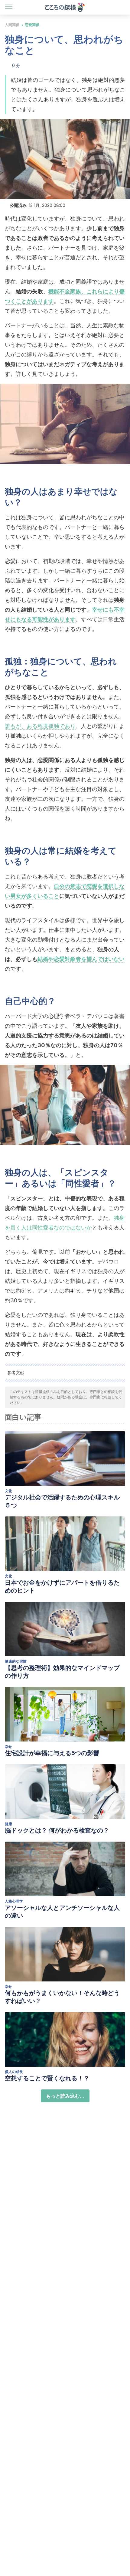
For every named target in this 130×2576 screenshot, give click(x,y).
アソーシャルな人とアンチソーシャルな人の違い (62, 1912)
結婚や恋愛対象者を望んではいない (81, 959)
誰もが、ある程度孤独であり (40, 726)
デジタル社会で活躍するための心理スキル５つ (62, 1501)
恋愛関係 (32, 25)
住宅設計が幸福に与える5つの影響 (52, 1753)
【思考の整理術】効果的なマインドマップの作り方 (62, 1672)
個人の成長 (14, 2072)
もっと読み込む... (65, 2096)
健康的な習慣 (16, 1661)
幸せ (8, 1747)
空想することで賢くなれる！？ (47, 2078)
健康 (8, 1824)
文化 (8, 1491)
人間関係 (12, 25)
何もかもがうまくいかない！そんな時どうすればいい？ (62, 1997)
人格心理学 (14, 1901)
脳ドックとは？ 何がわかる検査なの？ (57, 1830)
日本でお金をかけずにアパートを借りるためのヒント (62, 1586)
